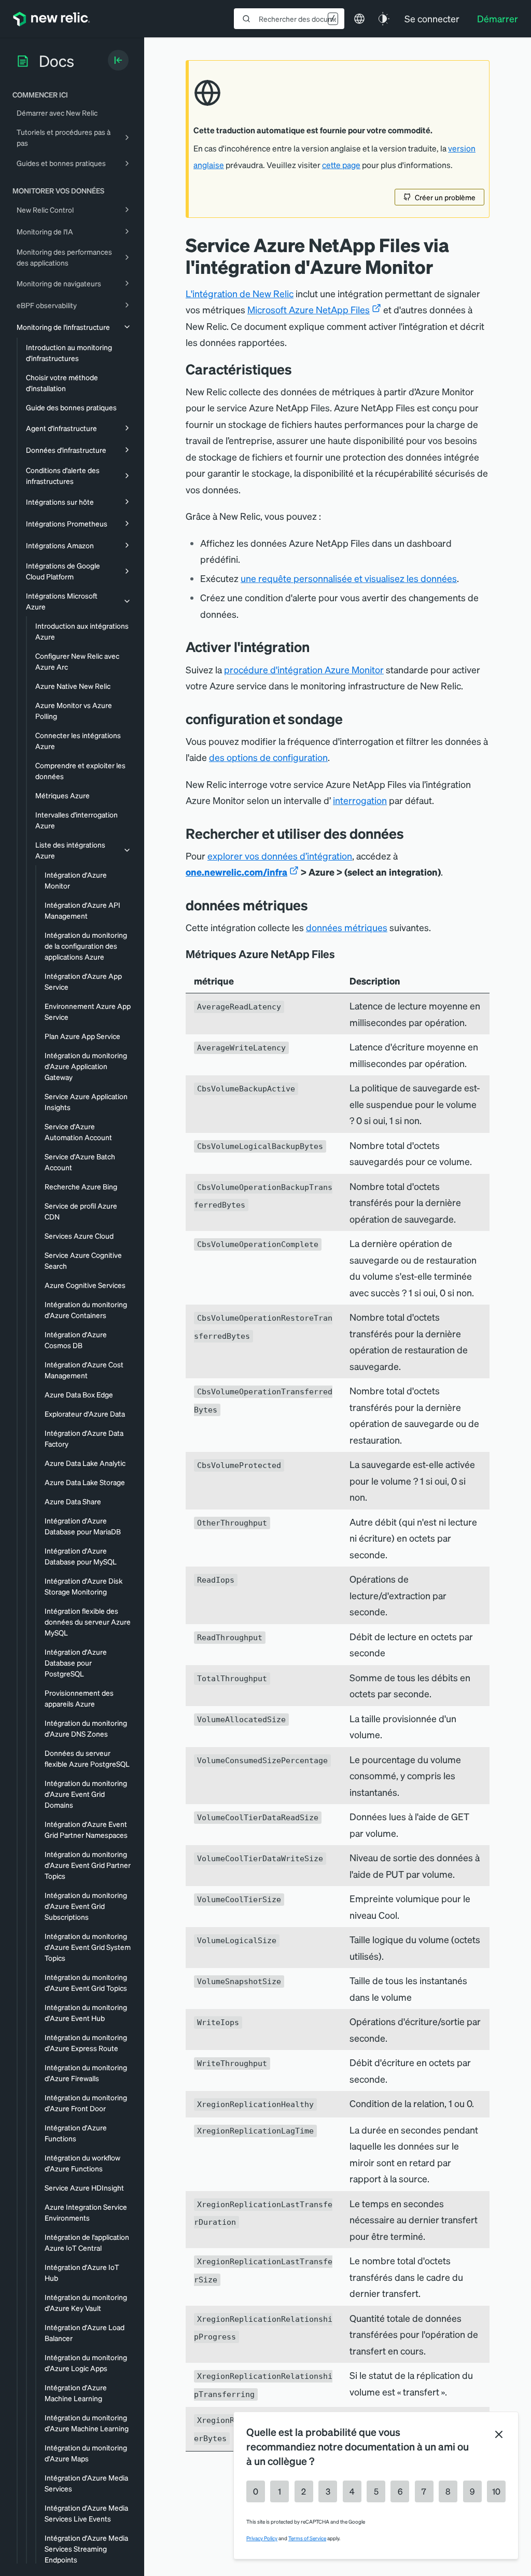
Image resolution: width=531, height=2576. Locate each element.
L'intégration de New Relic (240, 293)
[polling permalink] (351, 719)
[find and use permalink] (412, 833)
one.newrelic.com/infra (236, 872)
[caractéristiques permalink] (297, 369)
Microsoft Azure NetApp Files (309, 309)
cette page (341, 165)
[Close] (499, 2434)
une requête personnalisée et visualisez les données (349, 578)
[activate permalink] (317, 647)
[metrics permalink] (316, 905)
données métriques (347, 927)
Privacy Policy (262, 2538)
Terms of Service (307, 2538)
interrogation (360, 800)
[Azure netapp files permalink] (342, 954)
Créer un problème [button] (445, 197)
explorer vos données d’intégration (280, 856)
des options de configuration (268, 757)
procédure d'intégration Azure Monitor (304, 669)
